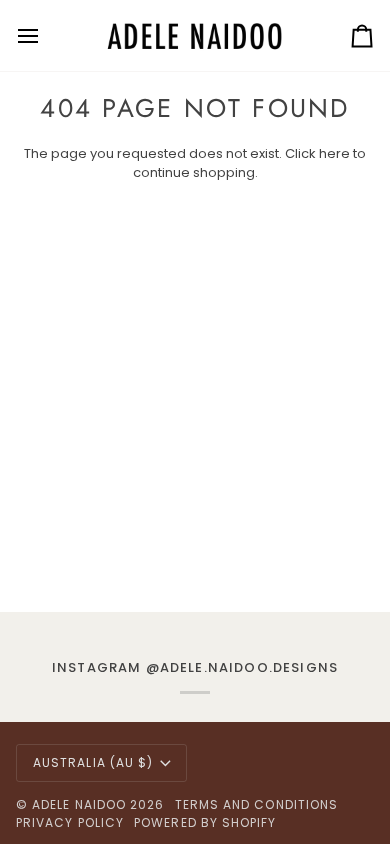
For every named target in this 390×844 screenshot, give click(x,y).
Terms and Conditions (257, 804)
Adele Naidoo (79, 804)
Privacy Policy (70, 822)
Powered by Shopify (205, 822)
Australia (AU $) (93, 762)
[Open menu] (46, 35)
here (334, 153)
